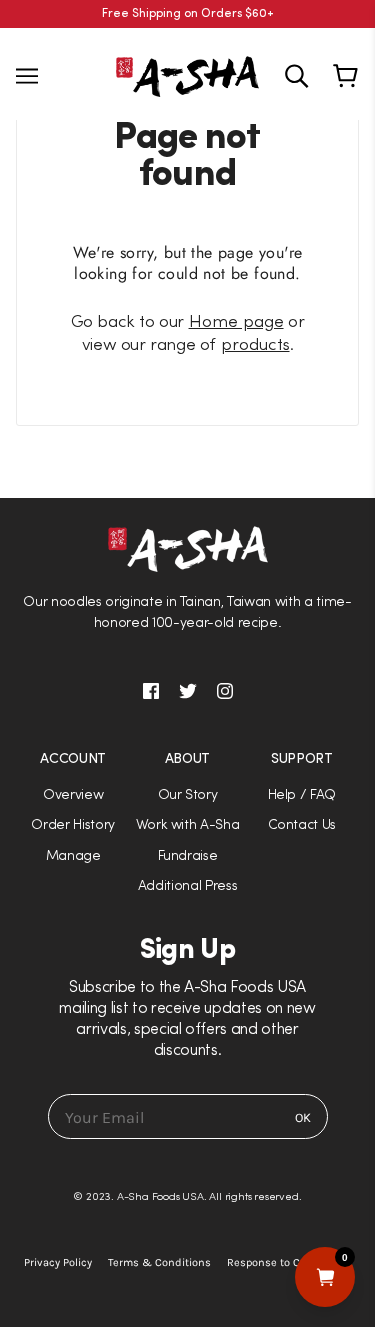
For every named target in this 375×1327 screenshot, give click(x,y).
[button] (187, 663)
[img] (296, 76)
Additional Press (188, 886)
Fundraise (188, 856)
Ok (303, 1117)
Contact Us (302, 825)
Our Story (188, 795)
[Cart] (348, 76)
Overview (73, 795)
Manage (73, 856)
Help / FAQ (302, 795)
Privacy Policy (58, 1262)
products (255, 345)
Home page (236, 322)
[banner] (187, 75)
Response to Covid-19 (281, 1262)
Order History (73, 825)
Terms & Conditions (159, 1262)
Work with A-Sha (188, 825)
